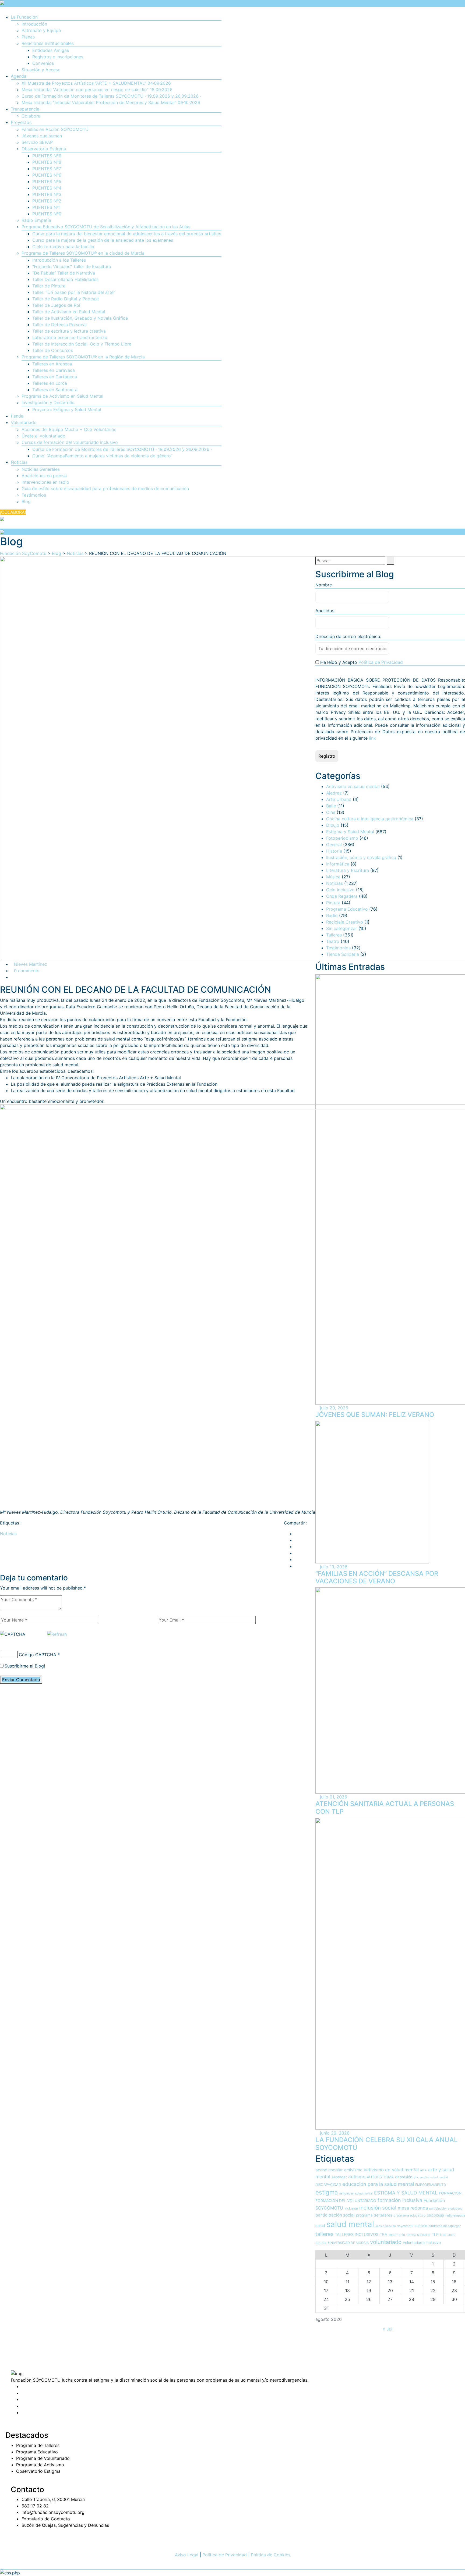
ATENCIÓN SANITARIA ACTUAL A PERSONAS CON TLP (385, 1808)
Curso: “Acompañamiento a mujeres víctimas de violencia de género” (102, 456)
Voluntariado (24, 422)
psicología (435, 2215)
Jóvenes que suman (42, 136)
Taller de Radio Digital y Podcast (66, 299)
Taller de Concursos (53, 350)
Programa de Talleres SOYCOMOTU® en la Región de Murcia (83, 357)
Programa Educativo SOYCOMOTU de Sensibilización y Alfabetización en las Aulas (106, 227)
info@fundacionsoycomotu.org (53, 2512)
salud (320, 2226)
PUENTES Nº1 (46, 207)
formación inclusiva (400, 2200)
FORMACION (450, 2193)
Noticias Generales (41, 469)
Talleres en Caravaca (54, 370)
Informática (338, 864)
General (334, 845)
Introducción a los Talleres (59, 260)
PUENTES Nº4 (47, 188)
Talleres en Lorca (50, 383)
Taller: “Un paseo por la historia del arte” (74, 292)
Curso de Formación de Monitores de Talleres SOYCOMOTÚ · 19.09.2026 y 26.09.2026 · (111, 96)
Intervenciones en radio (45, 482)
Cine (331, 812)
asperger (339, 2177)
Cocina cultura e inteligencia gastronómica (370, 819)
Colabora (31, 116)
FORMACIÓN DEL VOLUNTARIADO (346, 2201)
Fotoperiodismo (342, 838)
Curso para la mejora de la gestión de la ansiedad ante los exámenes (103, 240)
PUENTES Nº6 (47, 175)
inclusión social (378, 2208)
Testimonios (34, 495)
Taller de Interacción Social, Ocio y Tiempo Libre (82, 344)
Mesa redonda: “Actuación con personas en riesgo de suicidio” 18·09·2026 (97, 90)
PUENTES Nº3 (47, 194)
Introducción (34, 24)
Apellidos (325, 611)
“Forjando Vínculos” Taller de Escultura (72, 266)
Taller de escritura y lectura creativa (69, 331)
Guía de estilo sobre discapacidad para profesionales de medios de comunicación (105, 489)
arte (423, 2170)
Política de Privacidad (381, 662)
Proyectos (21, 122)
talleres (324, 2234)
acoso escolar (329, 2170)
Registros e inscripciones (58, 57)
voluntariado (386, 2242)
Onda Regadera (342, 896)
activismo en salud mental (391, 2170)
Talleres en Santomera (55, 390)
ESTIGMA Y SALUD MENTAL (406, 2193)
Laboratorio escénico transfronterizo (70, 337)
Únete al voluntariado (43, 436)
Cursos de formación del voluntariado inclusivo (70, 442)
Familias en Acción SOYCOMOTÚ (55, 129)
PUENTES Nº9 (47, 156)
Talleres (334, 935)
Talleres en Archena (52, 364)
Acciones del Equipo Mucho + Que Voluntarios (69, 429)
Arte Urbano (339, 799)
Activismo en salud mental (353, 786)
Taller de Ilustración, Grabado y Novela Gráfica (80, 318)
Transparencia (25, 109)
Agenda (19, 76)
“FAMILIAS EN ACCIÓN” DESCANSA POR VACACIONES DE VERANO (377, 1577)
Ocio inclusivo (340, 890)
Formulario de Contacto (46, 2519)
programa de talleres (374, 2215)
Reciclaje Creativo (345, 922)
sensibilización (386, 2226)
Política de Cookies (271, 2555)
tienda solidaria (418, 2235)
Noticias (19, 462)
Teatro (333, 941)
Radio (332, 915)
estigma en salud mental (356, 2194)
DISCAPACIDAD (328, 2185)
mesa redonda (413, 2208)
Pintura (333, 903)
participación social (335, 2215)
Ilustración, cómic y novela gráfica (361, 857)
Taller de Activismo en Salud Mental (69, 312)
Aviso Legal (187, 2555)
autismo (357, 2177)
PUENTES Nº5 (47, 181)
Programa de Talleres (38, 2445)
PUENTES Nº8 (47, 162)
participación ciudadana (446, 2209)
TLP (435, 2235)
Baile (331, 806)
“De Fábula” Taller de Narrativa (64, 273)
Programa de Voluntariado (43, 2458)
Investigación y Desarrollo (48, 402)
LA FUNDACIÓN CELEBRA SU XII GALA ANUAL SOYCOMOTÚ (387, 2144)
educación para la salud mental (378, 2184)
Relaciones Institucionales (48, 43)
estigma (327, 2192)
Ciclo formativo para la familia (63, 247)
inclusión (351, 2208)
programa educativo (409, 2215)
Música (333, 877)
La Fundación (24, 17)
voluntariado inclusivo (422, 2243)
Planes (28, 37)
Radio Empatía (36, 220)
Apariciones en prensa (44, 476)
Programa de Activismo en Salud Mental (62, 396)
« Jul (387, 2329)
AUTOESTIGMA (380, 2177)
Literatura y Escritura (348, 870)
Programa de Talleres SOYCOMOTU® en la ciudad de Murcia (83, 253)
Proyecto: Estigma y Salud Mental (67, 409)
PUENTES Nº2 (47, 201)
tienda (17, 416)
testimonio (397, 2235)
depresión (404, 2177)
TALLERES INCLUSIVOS (357, 2235)
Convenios (43, 63)
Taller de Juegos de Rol (56, 305)
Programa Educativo (347, 909)
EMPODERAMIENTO (431, 2185)
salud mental (350, 2224)
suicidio (421, 2226)
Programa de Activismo (40, 2465)
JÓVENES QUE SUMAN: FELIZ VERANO (375, 1415)
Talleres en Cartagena (55, 377)
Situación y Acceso (41, 70)
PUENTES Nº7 (47, 169)
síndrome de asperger (445, 2226)
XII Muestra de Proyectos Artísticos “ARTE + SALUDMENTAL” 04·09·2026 (96, 83)
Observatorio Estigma (44, 149)
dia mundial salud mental (431, 2177)
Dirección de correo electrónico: (348, 636)
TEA (383, 2235)
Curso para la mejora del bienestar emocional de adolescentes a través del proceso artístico (127, 234)
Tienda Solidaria (343, 954)
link (372, 738)
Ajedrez (334, 793)
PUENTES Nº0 (47, 214)
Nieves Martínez (31, 964)
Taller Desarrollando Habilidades (65, 279)
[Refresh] (57, 1634)
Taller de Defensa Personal (59, 325)
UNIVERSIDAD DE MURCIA (348, 2243)
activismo (353, 2170)
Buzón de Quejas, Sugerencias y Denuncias (65, 2525)
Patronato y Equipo (41, 30)
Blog (26, 501)
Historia (334, 851)
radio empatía (455, 2215)
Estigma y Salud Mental (350, 832)
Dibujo (333, 825)
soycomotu (405, 2226)
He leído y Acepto (361, 662)
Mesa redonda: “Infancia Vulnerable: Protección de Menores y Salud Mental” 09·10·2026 (111, 102)
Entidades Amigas (51, 50)
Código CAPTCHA (38, 1655)
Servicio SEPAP (37, 142)
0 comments (27, 971)
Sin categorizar (342, 928)
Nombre (324, 585)
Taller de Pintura (49, 286)
